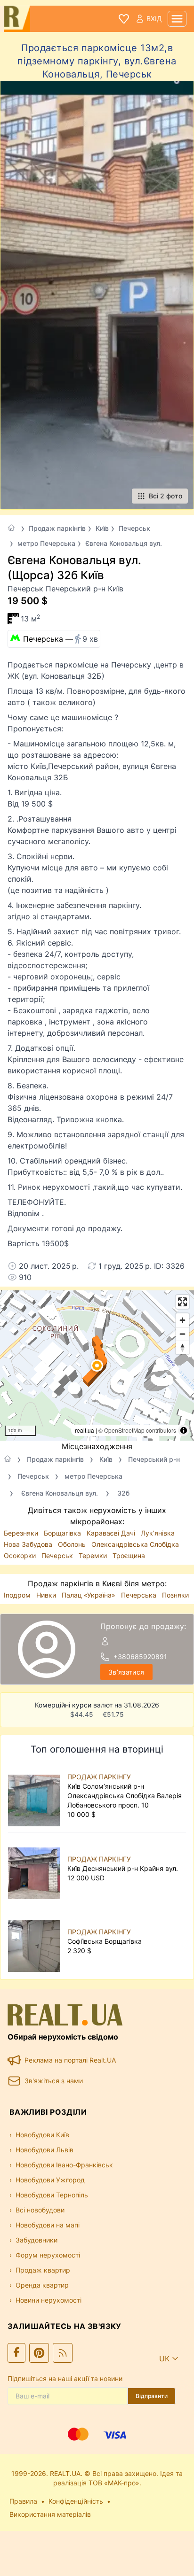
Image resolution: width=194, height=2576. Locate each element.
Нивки (47, 1595)
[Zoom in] (182, 1320)
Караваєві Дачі (112, 1533)
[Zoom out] (182, 1334)
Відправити (152, 2396)
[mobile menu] (177, 19)
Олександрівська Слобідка (135, 1544)
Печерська (140, 1595)
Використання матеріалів (50, 2514)
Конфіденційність (76, 2501)
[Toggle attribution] (184, 1430)
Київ (102, 528)
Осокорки (21, 1556)
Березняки (22, 1533)
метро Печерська (46, 543)
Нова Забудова (29, 1544)
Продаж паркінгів (57, 528)
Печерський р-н (154, 1459)
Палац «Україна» (89, 1595)
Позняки (175, 1595)
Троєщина (129, 1556)
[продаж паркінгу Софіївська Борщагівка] (36, 1941)
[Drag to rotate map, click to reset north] (182, 1347)
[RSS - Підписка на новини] (63, 2353)
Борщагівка (63, 1533)
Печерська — (61, 639)
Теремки (94, 1556)
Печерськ (134, 528)
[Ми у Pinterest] (39, 2353)
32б (123, 1493)
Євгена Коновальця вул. (124, 543)
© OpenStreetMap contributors (137, 1430)
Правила (23, 2501)
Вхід (154, 19)
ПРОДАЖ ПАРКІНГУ (99, 1777)
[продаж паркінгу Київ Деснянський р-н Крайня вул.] (36, 1869)
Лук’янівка (158, 1533)
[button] (97, 1366)
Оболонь (73, 1544)
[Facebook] (16, 2353)
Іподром (18, 1595)
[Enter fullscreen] (182, 1302)
